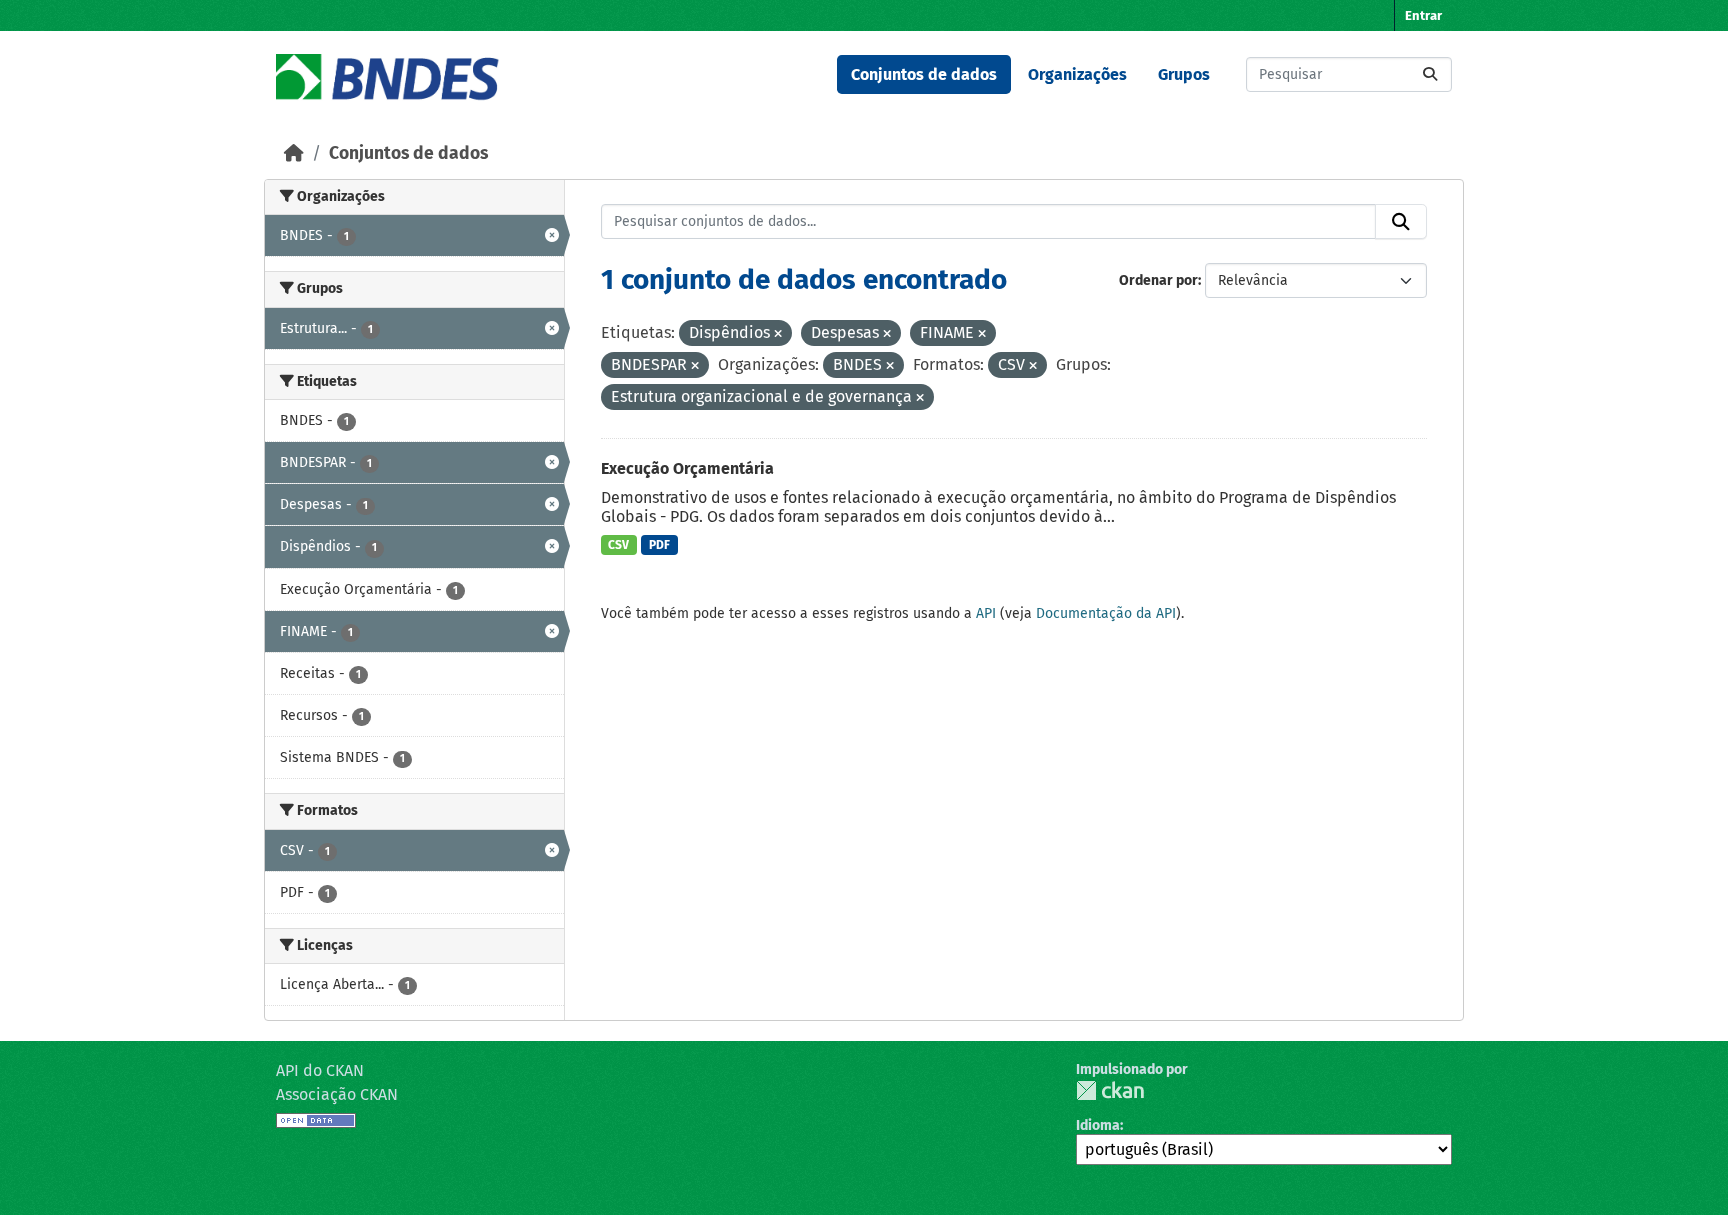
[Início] (294, 153)
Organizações (1077, 74)
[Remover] (778, 334)
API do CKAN (320, 1070)
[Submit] (1430, 74)
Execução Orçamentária (687, 468)
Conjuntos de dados (924, 74)
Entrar (1423, 15)
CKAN (1110, 1090)
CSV (618, 545)
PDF (659, 545)
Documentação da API (1106, 613)
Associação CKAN (337, 1094)
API (986, 613)
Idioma (1098, 1125)
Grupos (1184, 74)
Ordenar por (1158, 280)
